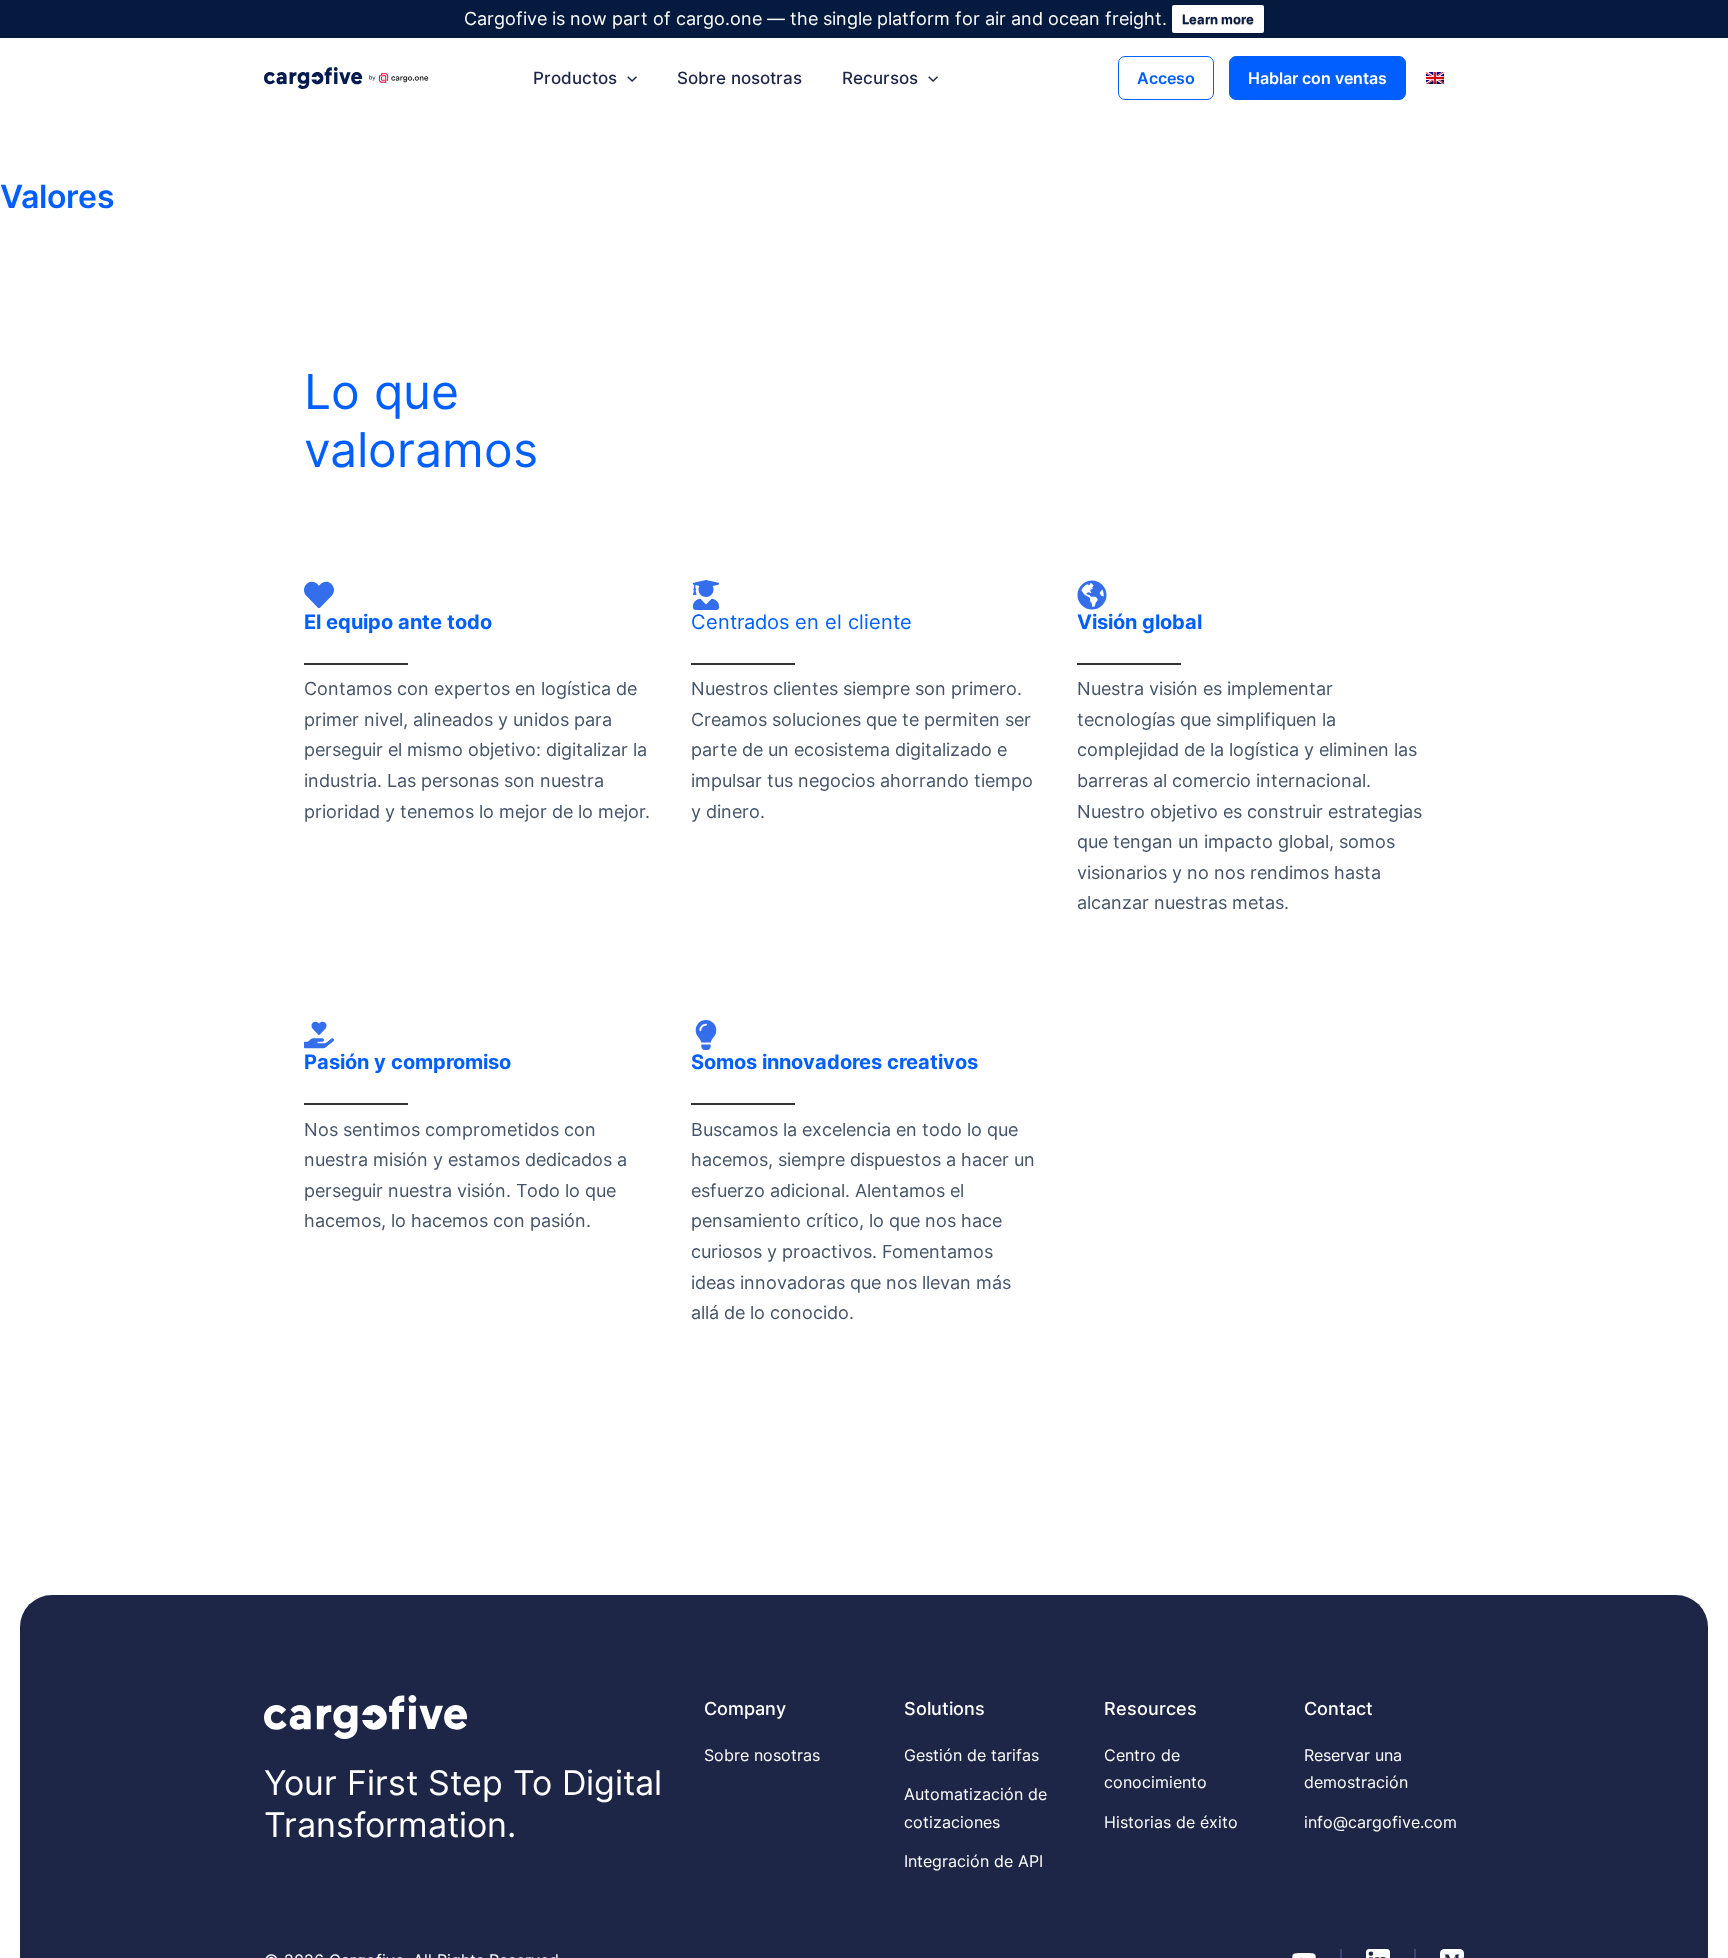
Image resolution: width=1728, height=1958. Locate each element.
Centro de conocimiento (1155, 1768)
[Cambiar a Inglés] (1435, 78)
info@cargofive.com (1380, 1822)
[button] (627, 78)
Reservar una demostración (1356, 1768)
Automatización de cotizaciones (975, 1807)
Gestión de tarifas (971, 1755)
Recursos (880, 78)
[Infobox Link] (477, 713)
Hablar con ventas (1317, 78)
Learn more (1218, 19)
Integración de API (973, 1861)
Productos (575, 78)
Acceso (1166, 78)
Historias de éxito (1171, 1822)
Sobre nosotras (739, 78)
